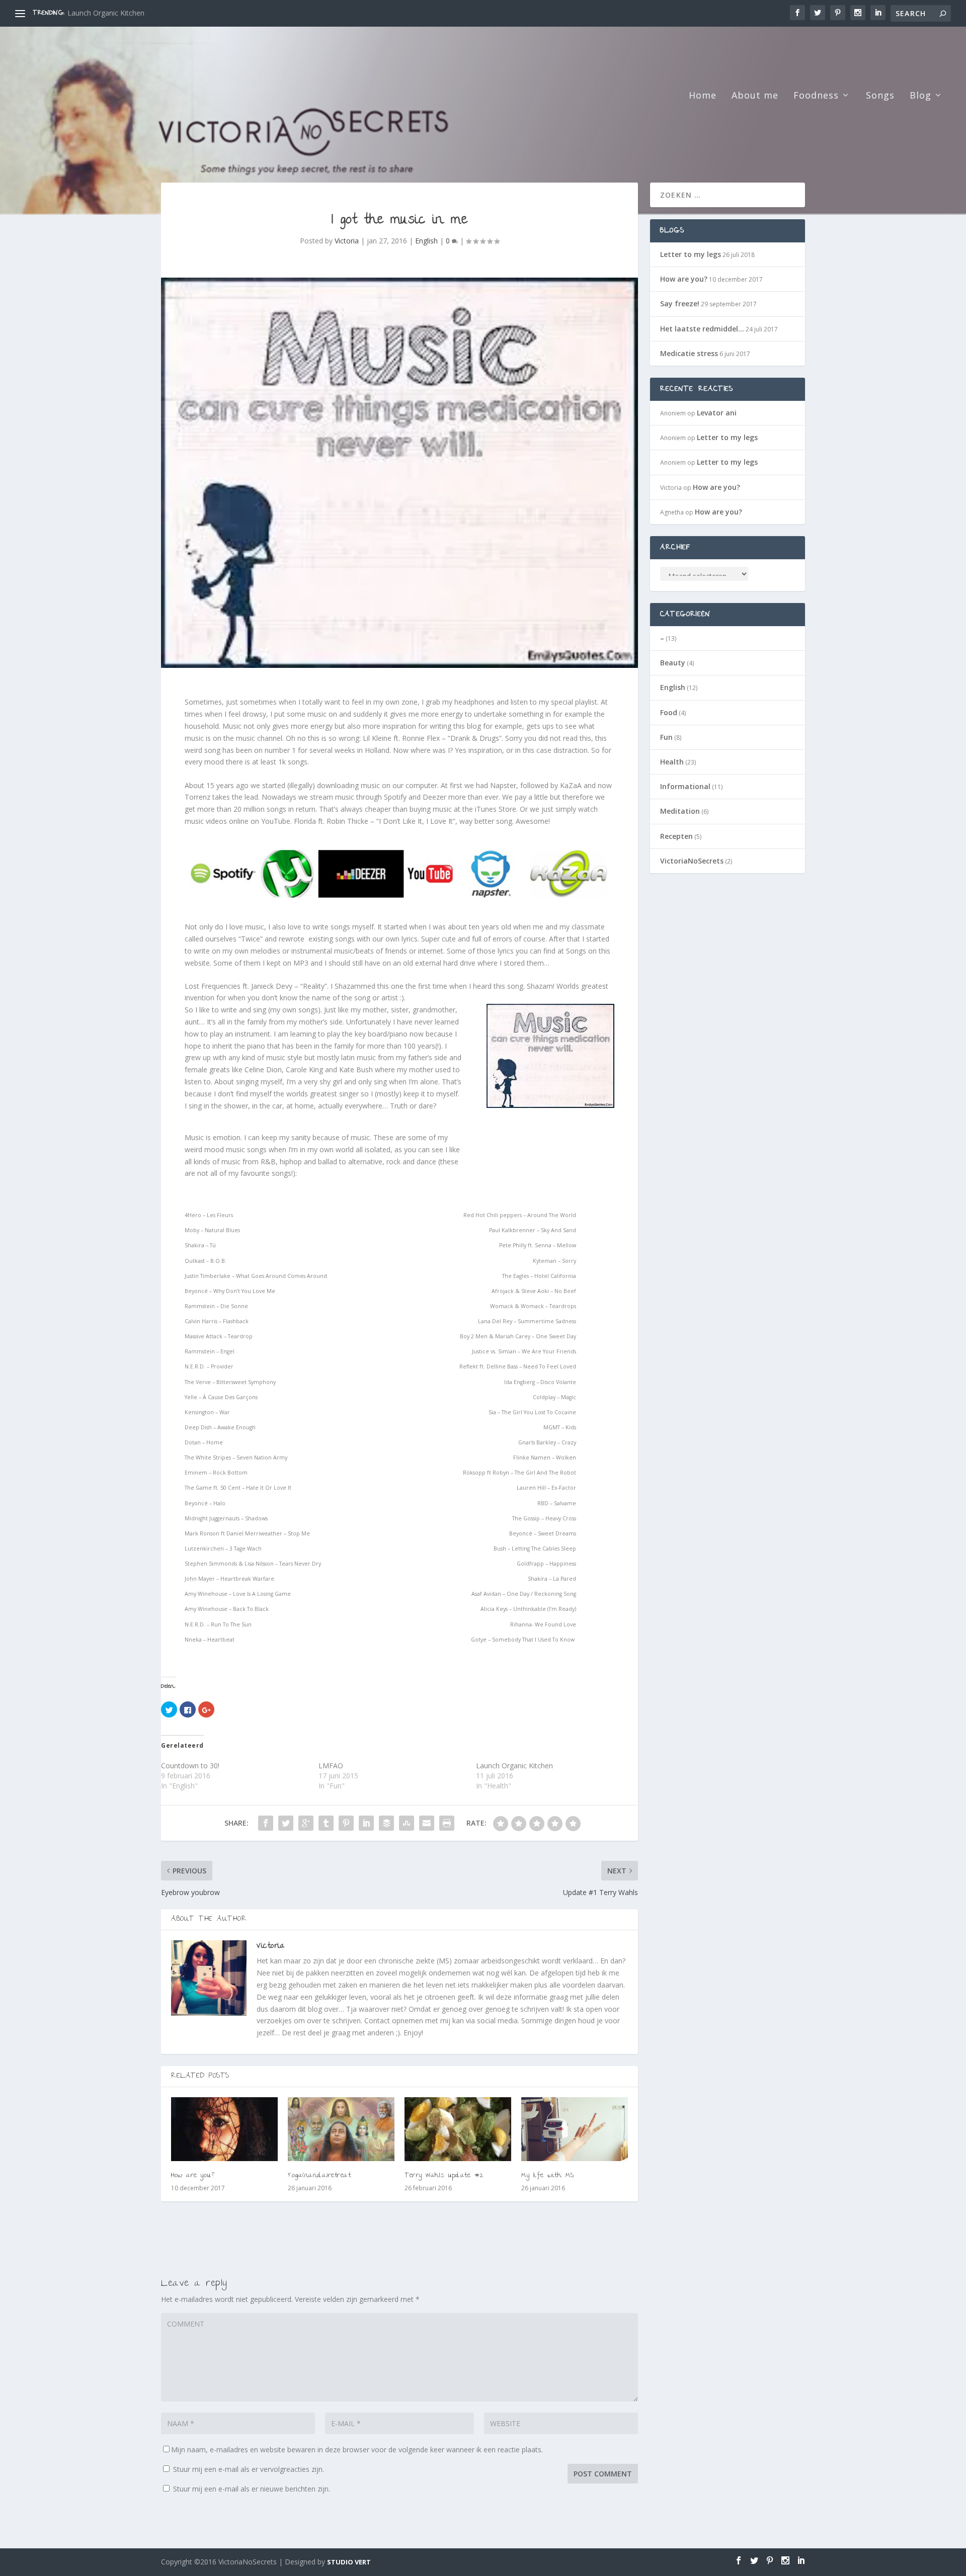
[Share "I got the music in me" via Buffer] (386, 1823)
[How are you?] (224, 2129)
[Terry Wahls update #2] (458, 2129)
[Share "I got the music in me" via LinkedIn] (366, 1823)
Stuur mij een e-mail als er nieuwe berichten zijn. (252, 2489)
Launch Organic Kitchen (514, 1766)
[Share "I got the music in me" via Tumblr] (326, 1823)
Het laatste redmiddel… (702, 329)
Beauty (673, 663)
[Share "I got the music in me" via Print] (447, 1823)
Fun (666, 737)
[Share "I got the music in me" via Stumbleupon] (407, 1823)
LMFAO (331, 1766)
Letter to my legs (691, 254)
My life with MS (548, 2176)
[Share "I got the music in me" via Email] (427, 1823)
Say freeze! (680, 304)
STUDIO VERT (349, 2562)
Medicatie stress (689, 353)
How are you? (90, 13)
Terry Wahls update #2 (444, 2176)
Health (672, 762)
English (426, 241)
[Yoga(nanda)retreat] (341, 2129)
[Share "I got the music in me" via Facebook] (266, 1823)
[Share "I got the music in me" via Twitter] (286, 1823)
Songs (880, 96)
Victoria (347, 241)
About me (755, 96)
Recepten (676, 836)
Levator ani (717, 413)
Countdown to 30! (190, 1766)
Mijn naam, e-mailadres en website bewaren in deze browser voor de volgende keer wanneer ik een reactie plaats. (357, 2450)
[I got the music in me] (399, 473)
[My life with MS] (575, 2129)
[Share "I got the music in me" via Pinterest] (346, 1823)
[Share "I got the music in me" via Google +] (306, 1823)
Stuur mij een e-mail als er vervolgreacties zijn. (249, 2469)
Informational (685, 786)
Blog (920, 96)
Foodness (816, 96)
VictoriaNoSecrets (692, 861)
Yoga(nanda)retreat (319, 2176)
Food (669, 712)
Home (703, 96)
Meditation (680, 811)
